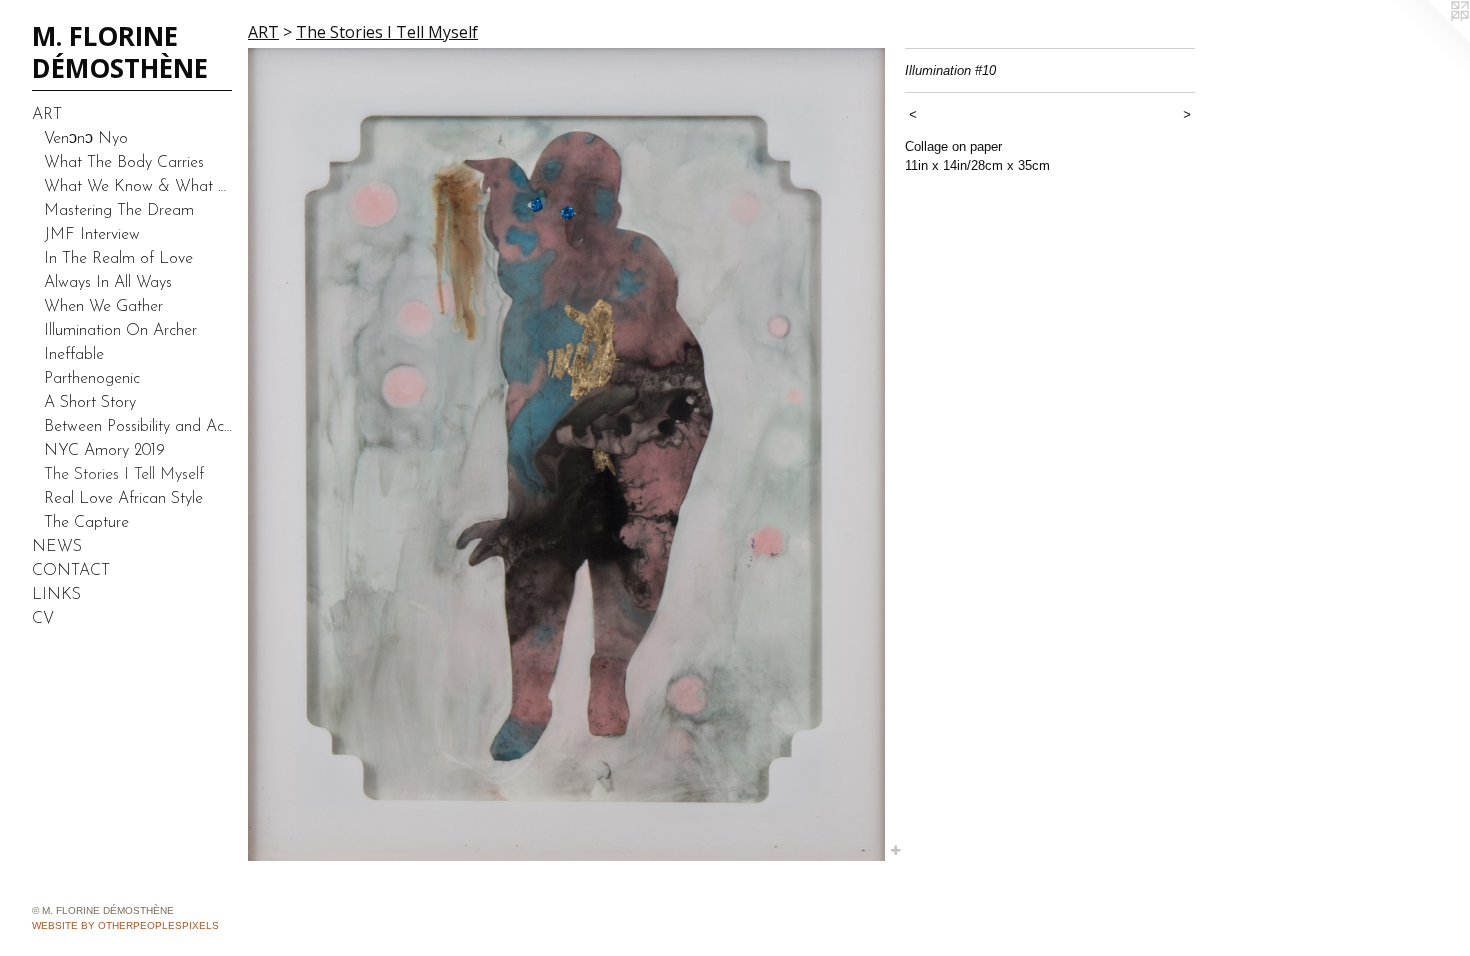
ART (47, 115)
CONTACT (71, 571)
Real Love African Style (123, 499)
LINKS (56, 595)
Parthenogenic (92, 379)
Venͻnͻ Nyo (86, 139)
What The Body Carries (124, 163)
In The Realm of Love (118, 259)
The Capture (86, 523)
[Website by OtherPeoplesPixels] (1430, 40)
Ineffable (74, 355)
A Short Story (90, 403)
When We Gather (103, 307)
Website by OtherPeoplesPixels (125, 925)
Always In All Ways (108, 283)
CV (43, 619)
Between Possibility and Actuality (138, 427)
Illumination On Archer (120, 331)
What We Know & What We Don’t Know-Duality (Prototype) (138, 187)
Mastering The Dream (119, 211)
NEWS (57, 547)
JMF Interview (92, 235)
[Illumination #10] (566, 454)
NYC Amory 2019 (104, 451)
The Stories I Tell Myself (124, 475)
